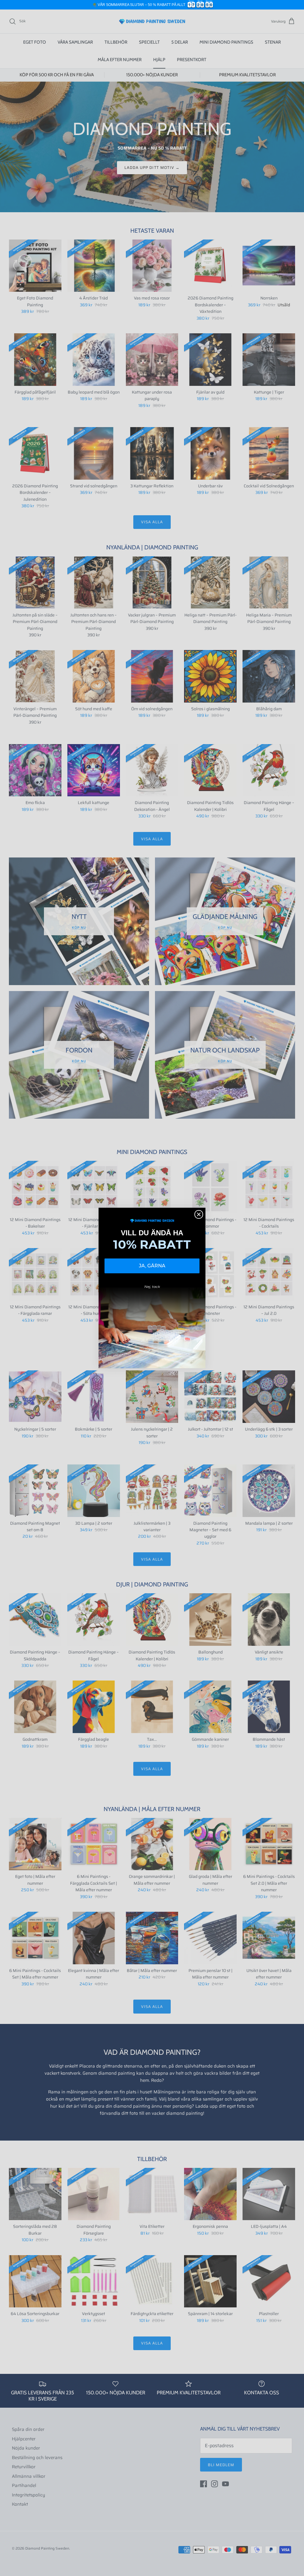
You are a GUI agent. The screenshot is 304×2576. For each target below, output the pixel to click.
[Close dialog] (199, 1214)
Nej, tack (152, 1287)
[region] (152, 5)
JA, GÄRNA (152, 1266)
